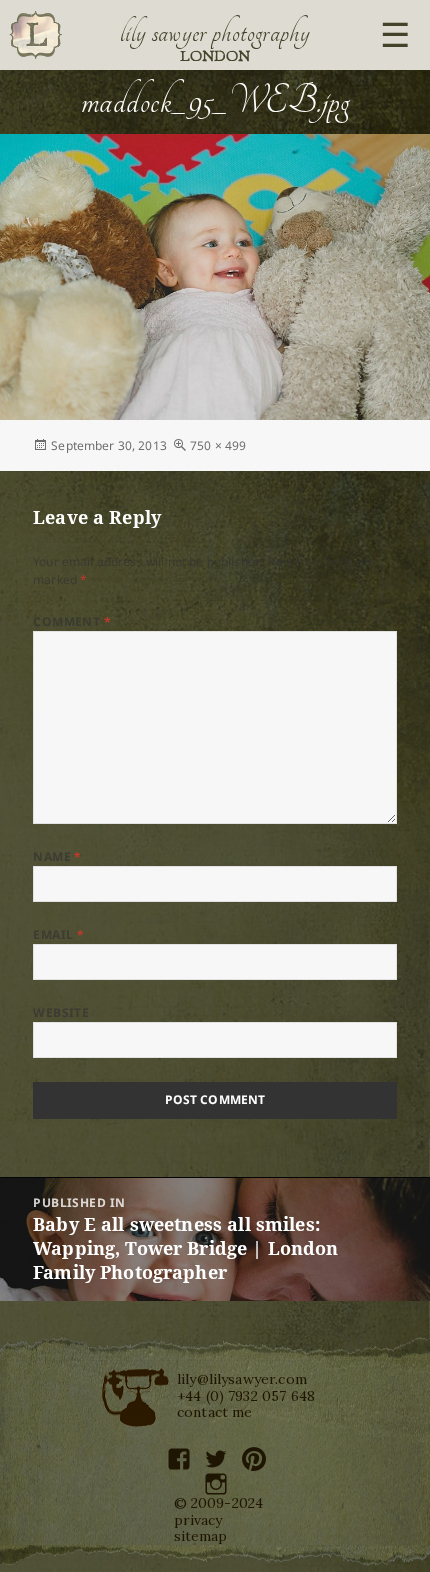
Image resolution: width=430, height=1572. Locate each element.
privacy (198, 1520)
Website (61, 1012)
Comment (72, 621)
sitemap (201, 1536)
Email (58, 934)
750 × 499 (218, 445)
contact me (215, 1412)
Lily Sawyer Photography (215, 33)
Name (57, 856)
